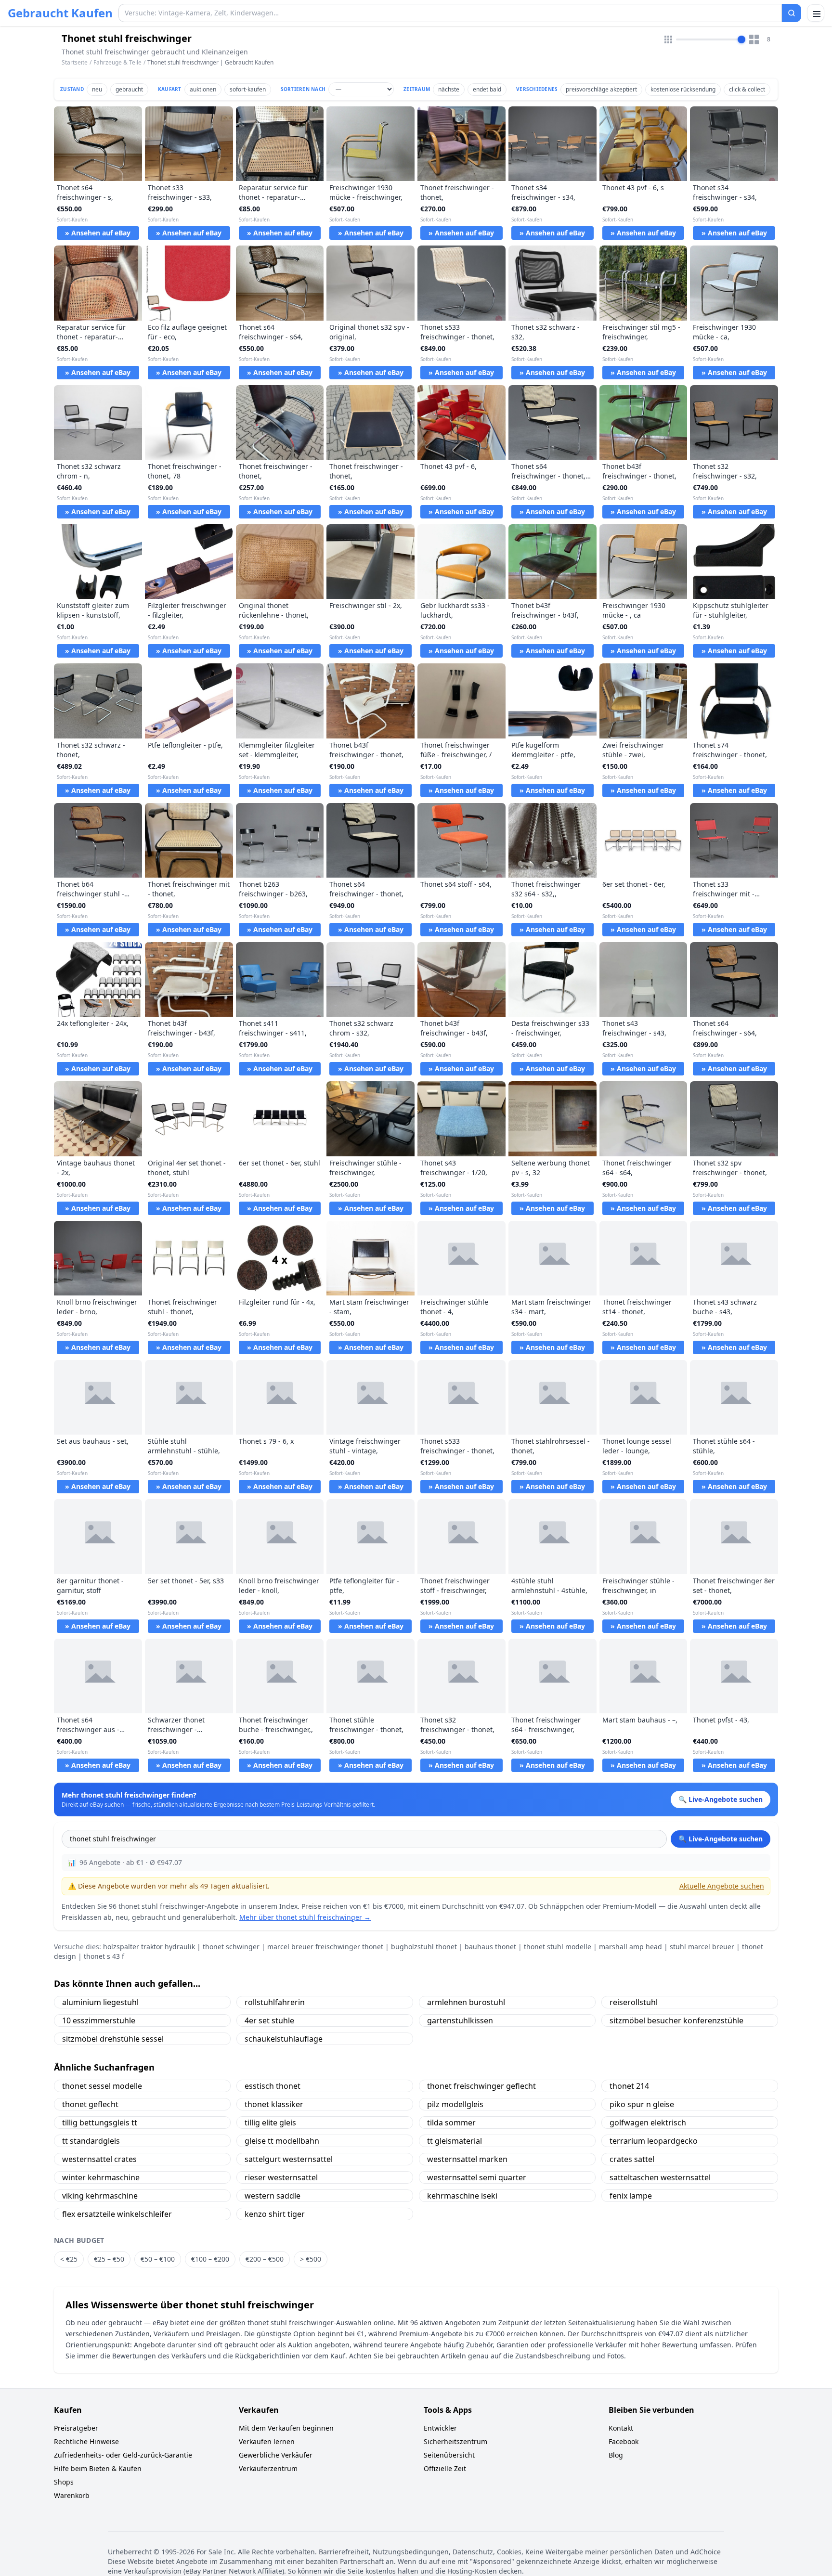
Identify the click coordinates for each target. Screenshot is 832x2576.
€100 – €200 (210, 2259)
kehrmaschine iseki (462, 2196)
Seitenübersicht (449, 2455)
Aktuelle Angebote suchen (722, 1886)
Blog (616, 2455)
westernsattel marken (467, 2159)
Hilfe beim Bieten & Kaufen (98, 2468)
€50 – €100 (158, 2259)
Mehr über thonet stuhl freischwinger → (305, 1917)
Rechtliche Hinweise (86, 2441)
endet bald (487, 89)
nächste (449, 89)
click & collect (747, 89)
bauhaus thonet (490, 1947)
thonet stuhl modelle (558, 1947)
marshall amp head (630, 1947)
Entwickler (440, 2428)
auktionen (203, 89)
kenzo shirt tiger (275, 2214)
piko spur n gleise (642, 2104)
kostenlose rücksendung (683, 89)
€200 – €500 (265, 2259)
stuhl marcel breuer (702, 1947)
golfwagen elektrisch (648, 2123)
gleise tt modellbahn (282, 2141)
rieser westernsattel (281, 2177)
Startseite (75, 63)
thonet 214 (629, 2086)
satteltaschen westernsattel (660, 2177)
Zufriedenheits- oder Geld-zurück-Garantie (123, 2455)
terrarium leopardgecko (654, 2141)
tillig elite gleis (270, 2123)
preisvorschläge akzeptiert (601, 89)
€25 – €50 (109, 2259)
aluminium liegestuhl (100, 2002)
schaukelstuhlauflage (284, 2039)
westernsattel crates (99, 2159)
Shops (64, 2482)
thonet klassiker (274, 2104)
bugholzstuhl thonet (424, 1947)
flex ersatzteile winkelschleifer (117, 2214)
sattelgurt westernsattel (289, 2159)
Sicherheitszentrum (455, 2441)
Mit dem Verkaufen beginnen (286, 2428)
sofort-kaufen (248, 89)
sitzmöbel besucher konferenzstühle (676, 2020)
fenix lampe (631, 2196)
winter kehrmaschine (101, 2177)
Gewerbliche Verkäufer (276, 2455)
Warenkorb (72, 2495)
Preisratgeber (76, 2428)
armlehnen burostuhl (466, 2002)
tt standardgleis (91, 2141)
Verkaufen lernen (267, 2441)
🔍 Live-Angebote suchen (721, 1839)
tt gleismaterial (455, 2141)
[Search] (792, 13)
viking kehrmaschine (100, 2196)
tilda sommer (451, 2123)
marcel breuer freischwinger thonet (325, 1947)
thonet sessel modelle (102, 2086)
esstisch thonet (273, 2086)
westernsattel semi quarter (477, 2177)
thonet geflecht (90, 2104)
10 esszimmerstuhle (99, 2020)
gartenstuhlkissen (460, 2020)
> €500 (311, 2259)
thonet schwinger (231, 1947)
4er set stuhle (269, 2020)
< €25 (69, 2259)
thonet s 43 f (104, 1956)
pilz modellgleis (455, 2104)
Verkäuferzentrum (268, 2468)
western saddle (273, 2196)
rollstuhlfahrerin (275, 2002)
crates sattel (632, 2159)
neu (97, 89)
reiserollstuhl (634, 2002)
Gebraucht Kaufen (60, 13)
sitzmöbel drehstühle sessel (113, 2039)
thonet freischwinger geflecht (481, 2086)
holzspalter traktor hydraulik (149, 1947)
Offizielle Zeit (445, 2468)
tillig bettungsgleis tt (100, 2123)
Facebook (624, 2441)
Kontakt (621, 2428)
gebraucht (129, 89)
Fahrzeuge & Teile (117, 62)
